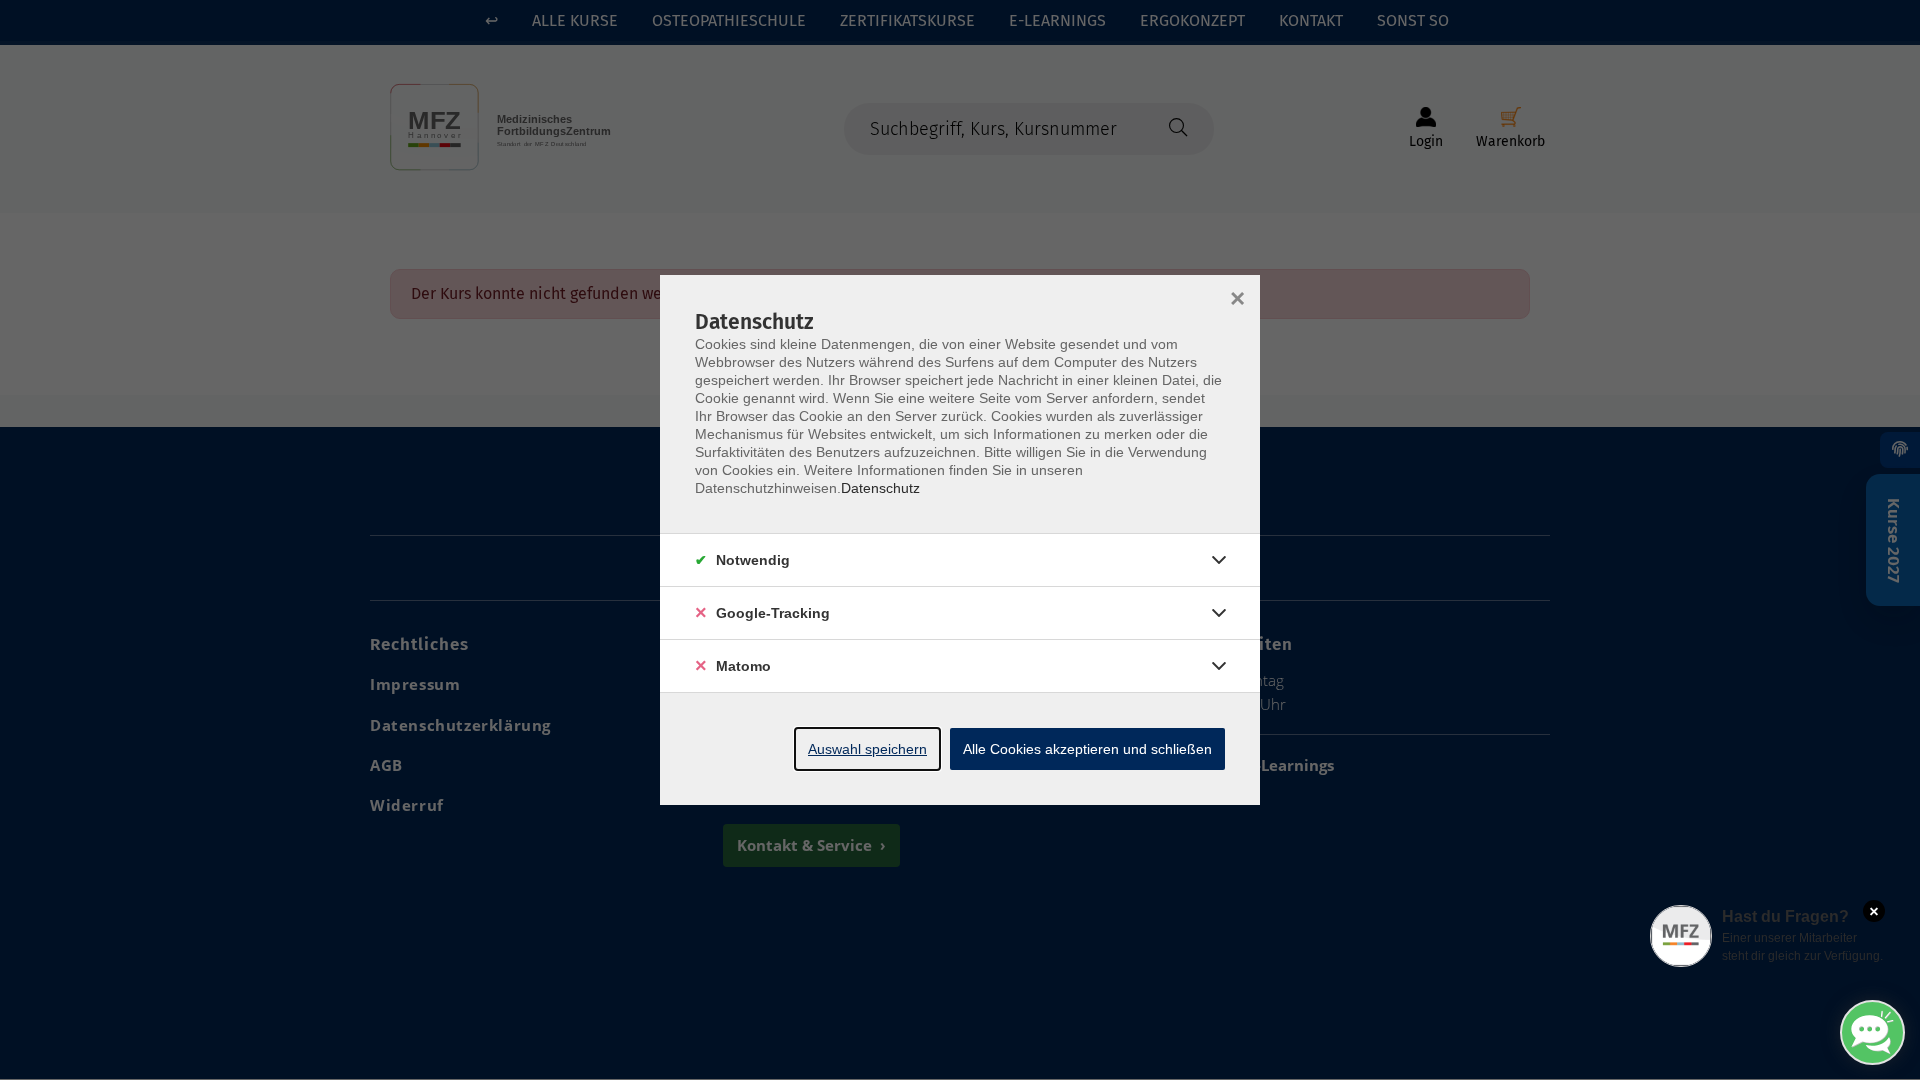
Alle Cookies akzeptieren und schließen (1087, 749)
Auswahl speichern (867, 749)
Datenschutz (880, 488)
